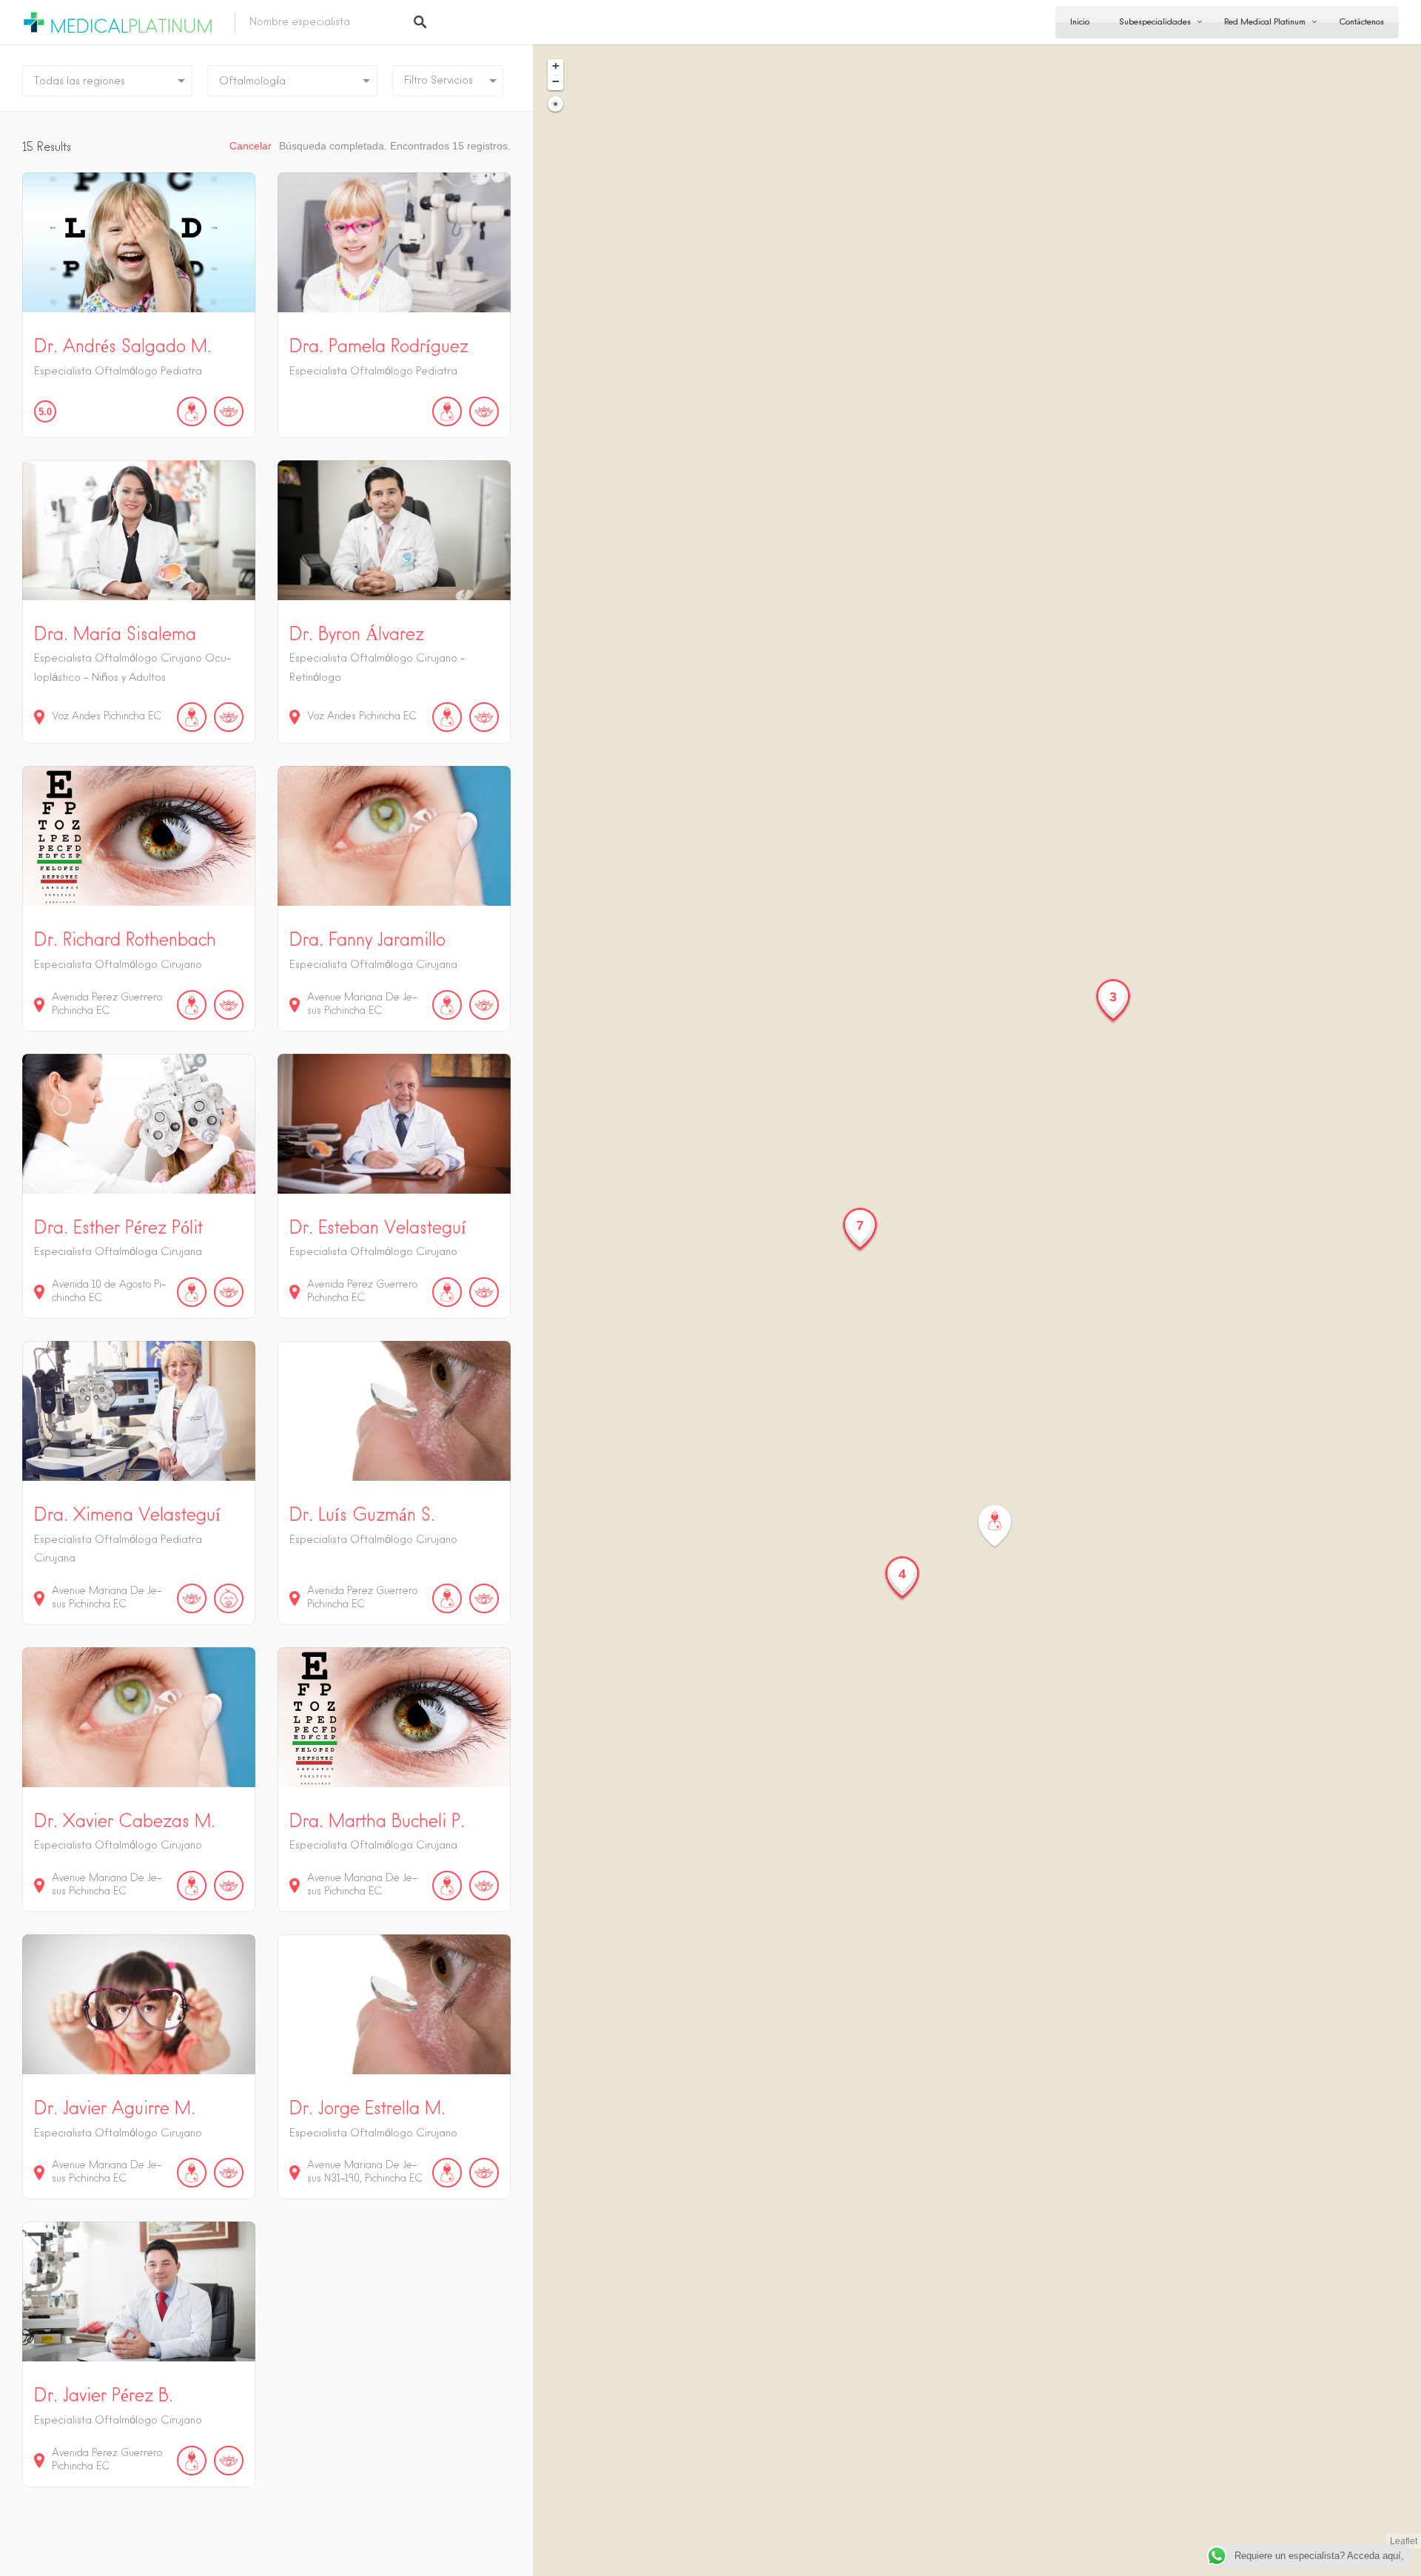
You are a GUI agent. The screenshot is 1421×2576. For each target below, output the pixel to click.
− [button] (556, 81)
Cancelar (251, 146)
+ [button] (556, 66)
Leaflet (1404, 2541)
